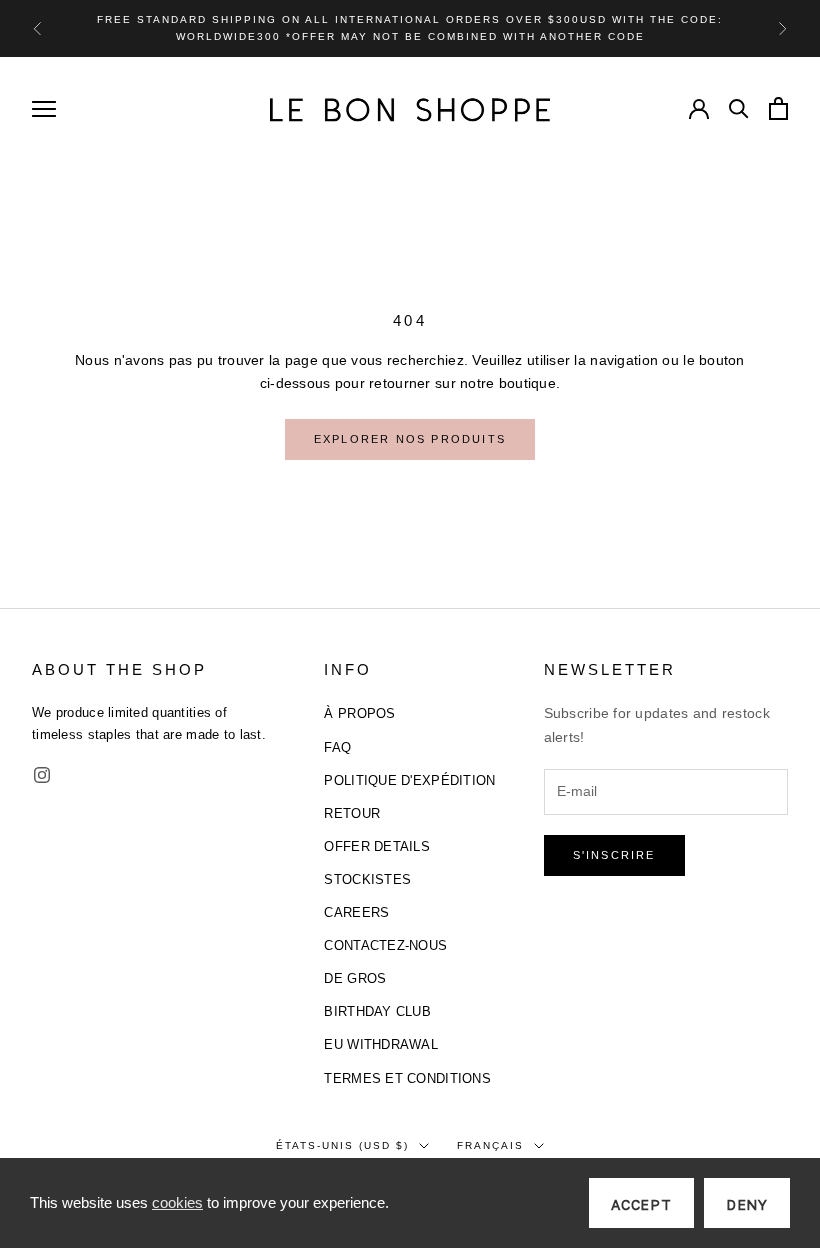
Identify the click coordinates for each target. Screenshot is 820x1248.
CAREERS (356, 912)
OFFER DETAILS (377, 846)
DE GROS (355, 978)
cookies (177, 1202)
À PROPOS (359, 713)
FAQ (337, 747)
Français (490, 1145)
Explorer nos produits (410, 439)
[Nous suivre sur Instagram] (42, 775)
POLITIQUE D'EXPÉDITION (409, 780)
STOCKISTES (367, 879)
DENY (747, 1204)
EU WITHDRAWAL (381, 1044)
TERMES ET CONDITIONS (407, 1078)
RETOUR (352, 813)
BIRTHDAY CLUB (377, 1011)
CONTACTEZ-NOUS (385, 945)
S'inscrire (614, 855)
